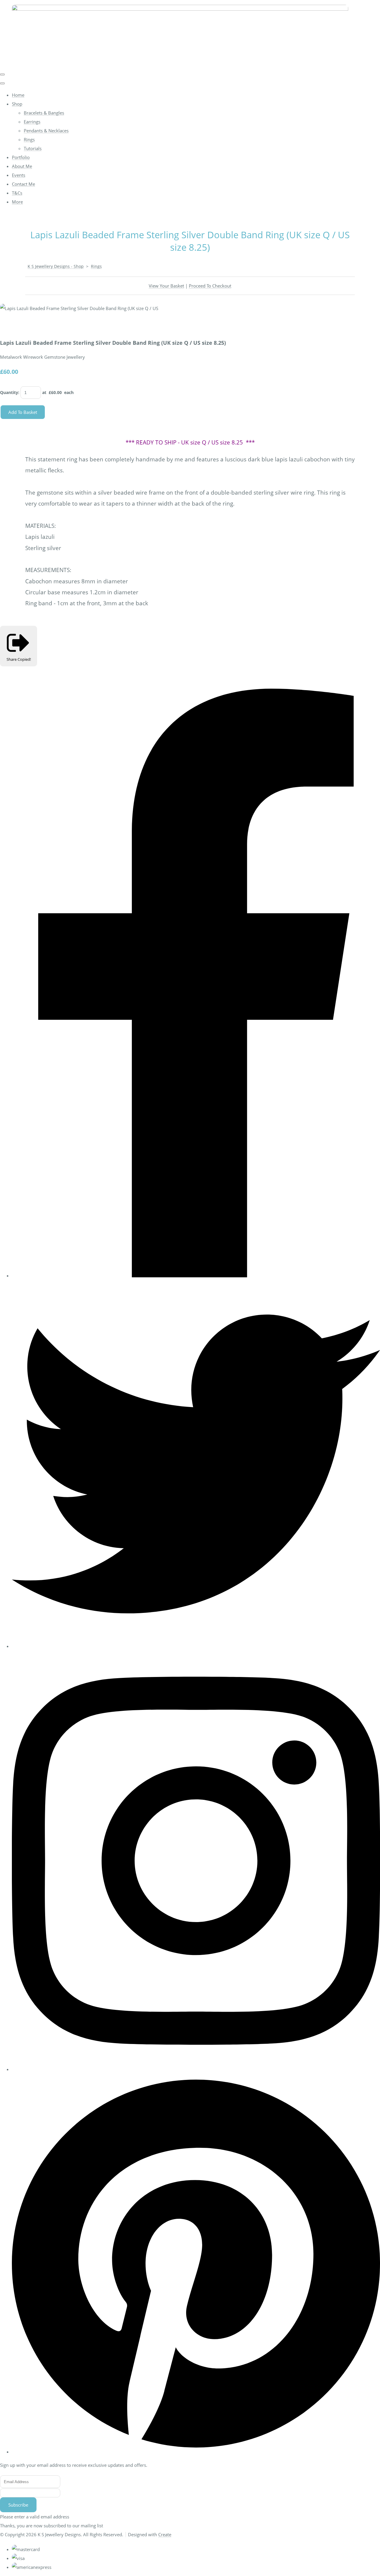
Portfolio (21, 157)
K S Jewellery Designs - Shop (56, 266)
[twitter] (196, 1646)
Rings (29, 139)
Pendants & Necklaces (46, 131)
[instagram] (196, 2069)
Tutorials (33, 148)
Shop (17, 104)
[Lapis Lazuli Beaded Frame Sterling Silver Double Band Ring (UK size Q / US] (9, 326)
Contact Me (23, 184)
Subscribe (18, 2505)
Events (19, 175)
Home (18, 95)
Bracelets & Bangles (44, 113)
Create (165, 2534)
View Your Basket (166, 286)
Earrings (32, 122)
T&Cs (17, 193)
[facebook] (196, 1276)
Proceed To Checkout (210, 286)
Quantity (9, 392)
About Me (22, 166)
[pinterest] (196, 2452)
